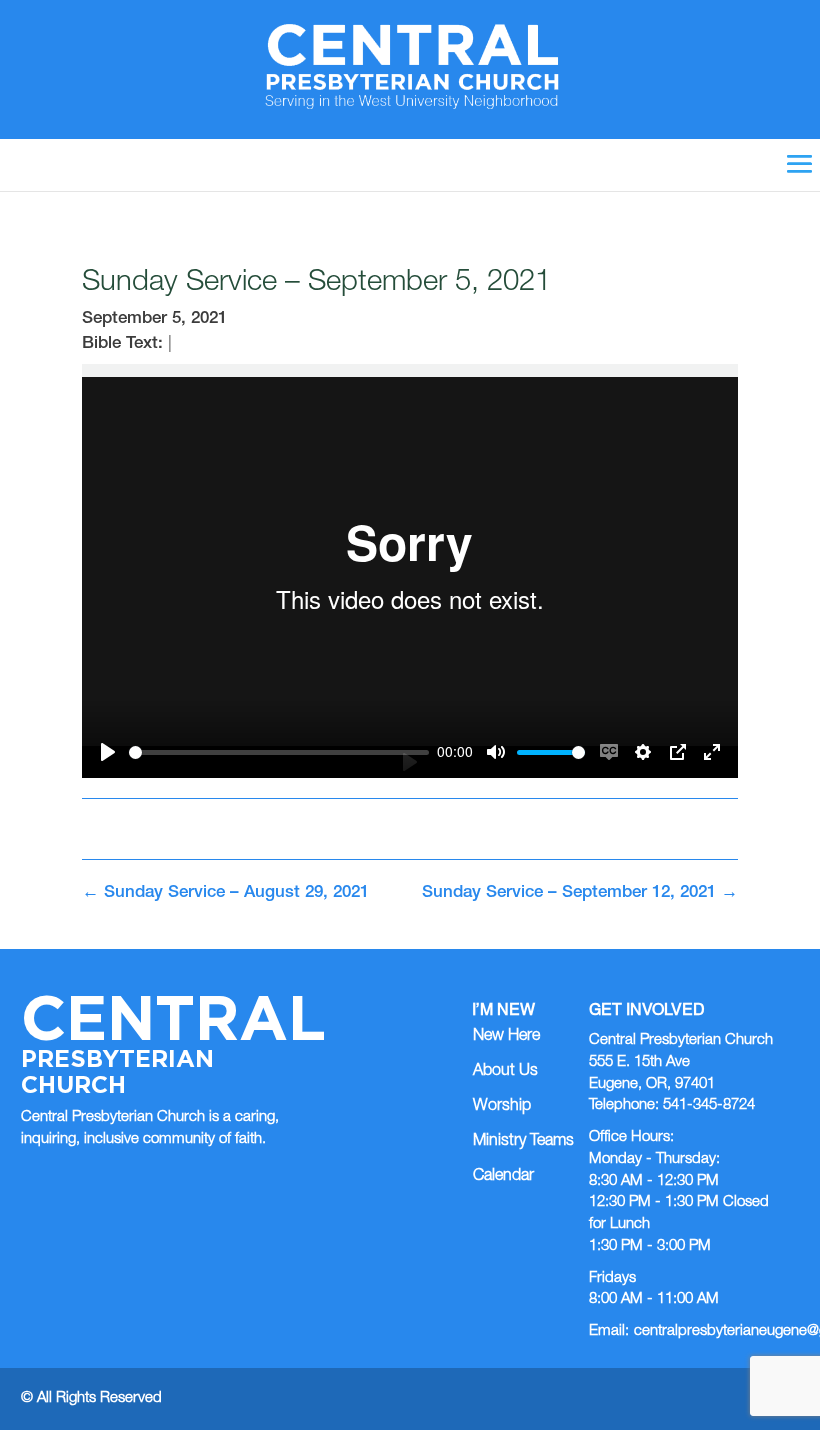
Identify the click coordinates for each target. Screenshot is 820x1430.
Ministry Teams (523, 1142)
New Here (506, 1037)
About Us (505, 1072)
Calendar (503, 1177)
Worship (502, 1107)
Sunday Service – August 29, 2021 (225, 893)
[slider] (279, 752)
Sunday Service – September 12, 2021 (580, 893)
